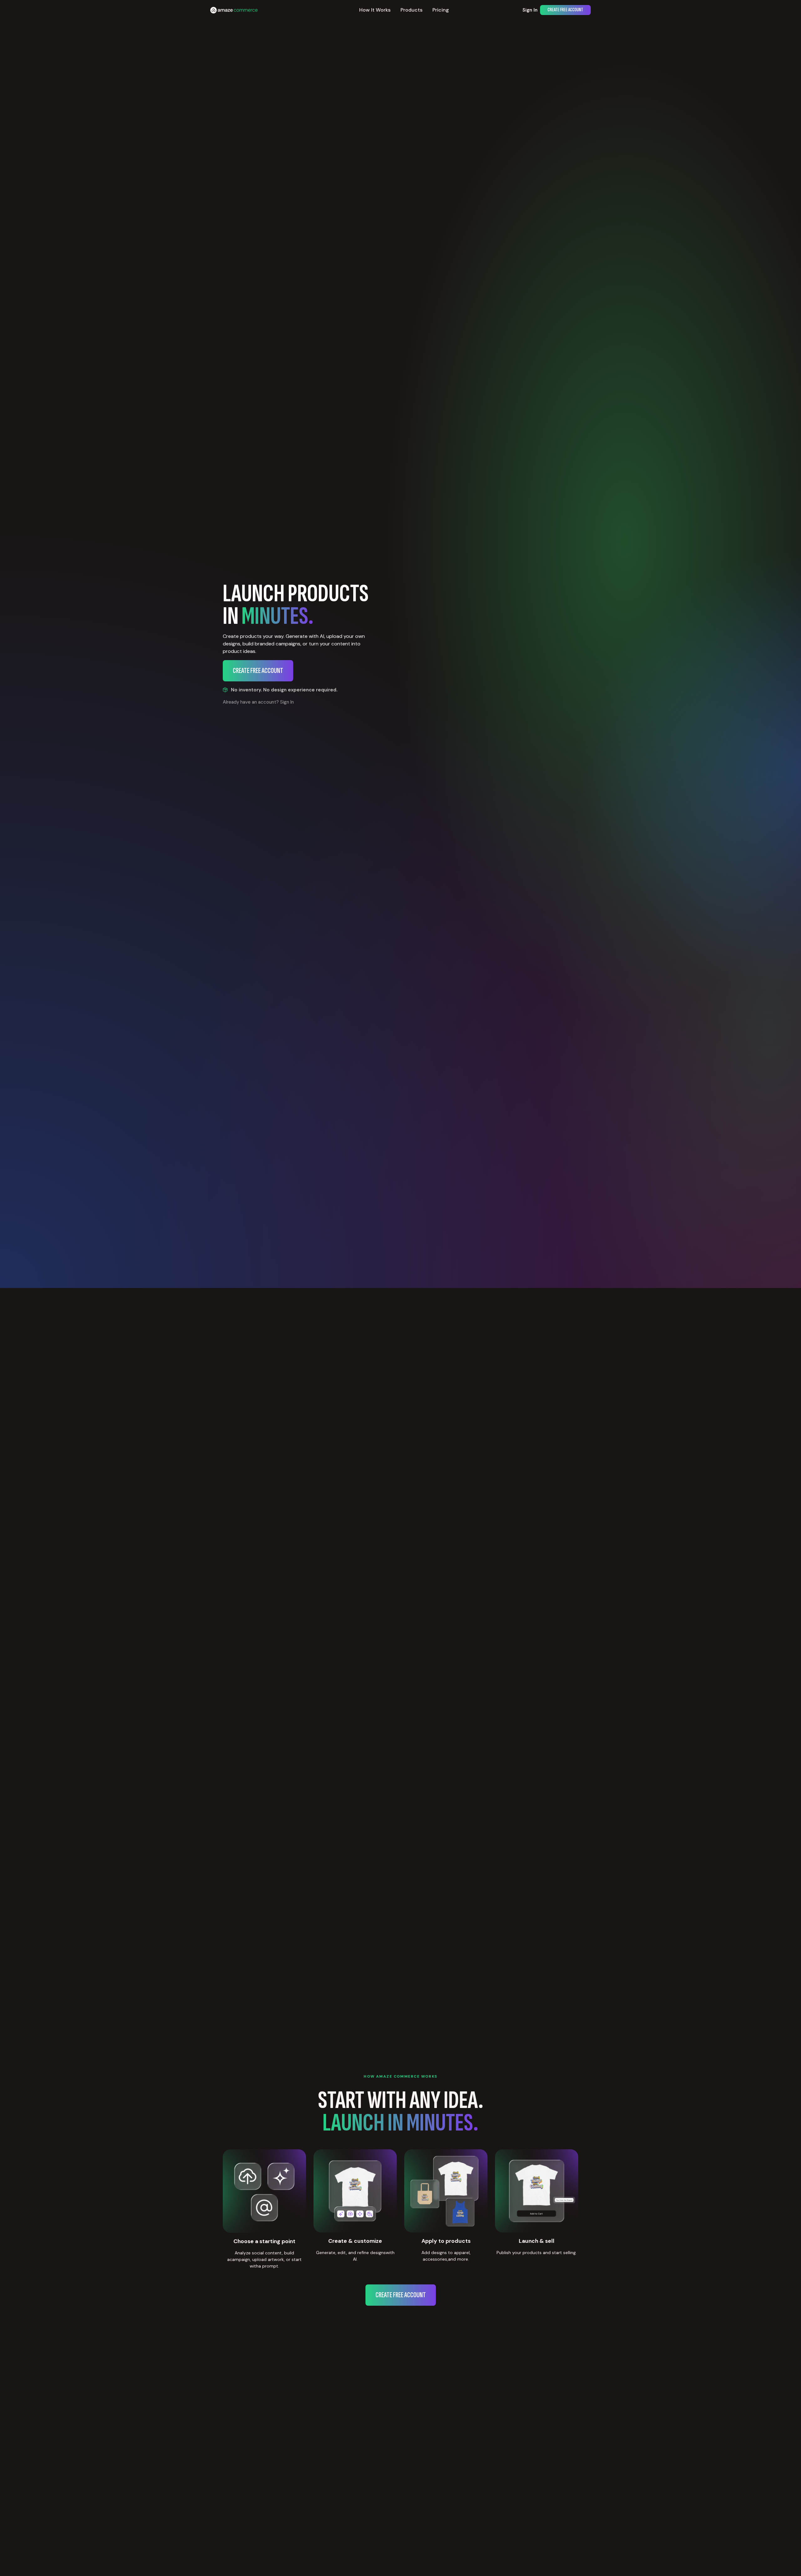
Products (411, 10)
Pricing (441, 10)
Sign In (530, 10)
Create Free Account (565, 10)
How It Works (375, 10)
